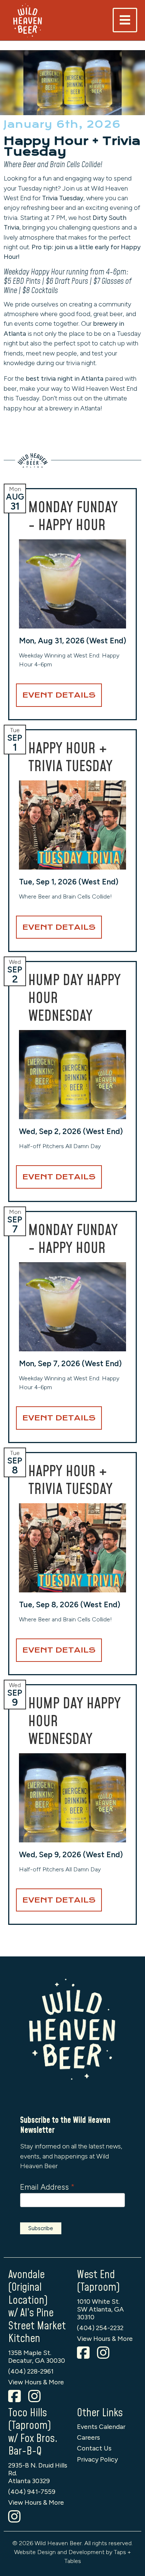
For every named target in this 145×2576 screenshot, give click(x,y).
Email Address (47, 2187)
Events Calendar (101, 2426)
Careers (88, 2437)
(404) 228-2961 (31, 2371)
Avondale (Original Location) (28, 2288)
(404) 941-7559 (32, 2491)
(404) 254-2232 (100, 2328)
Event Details (59, 695)
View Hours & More (36, 2382)
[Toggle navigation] (125, 20)
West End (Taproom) (98, 2281)
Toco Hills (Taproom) (30, 2420)
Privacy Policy (97, 2459)
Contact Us (94, 2448)
